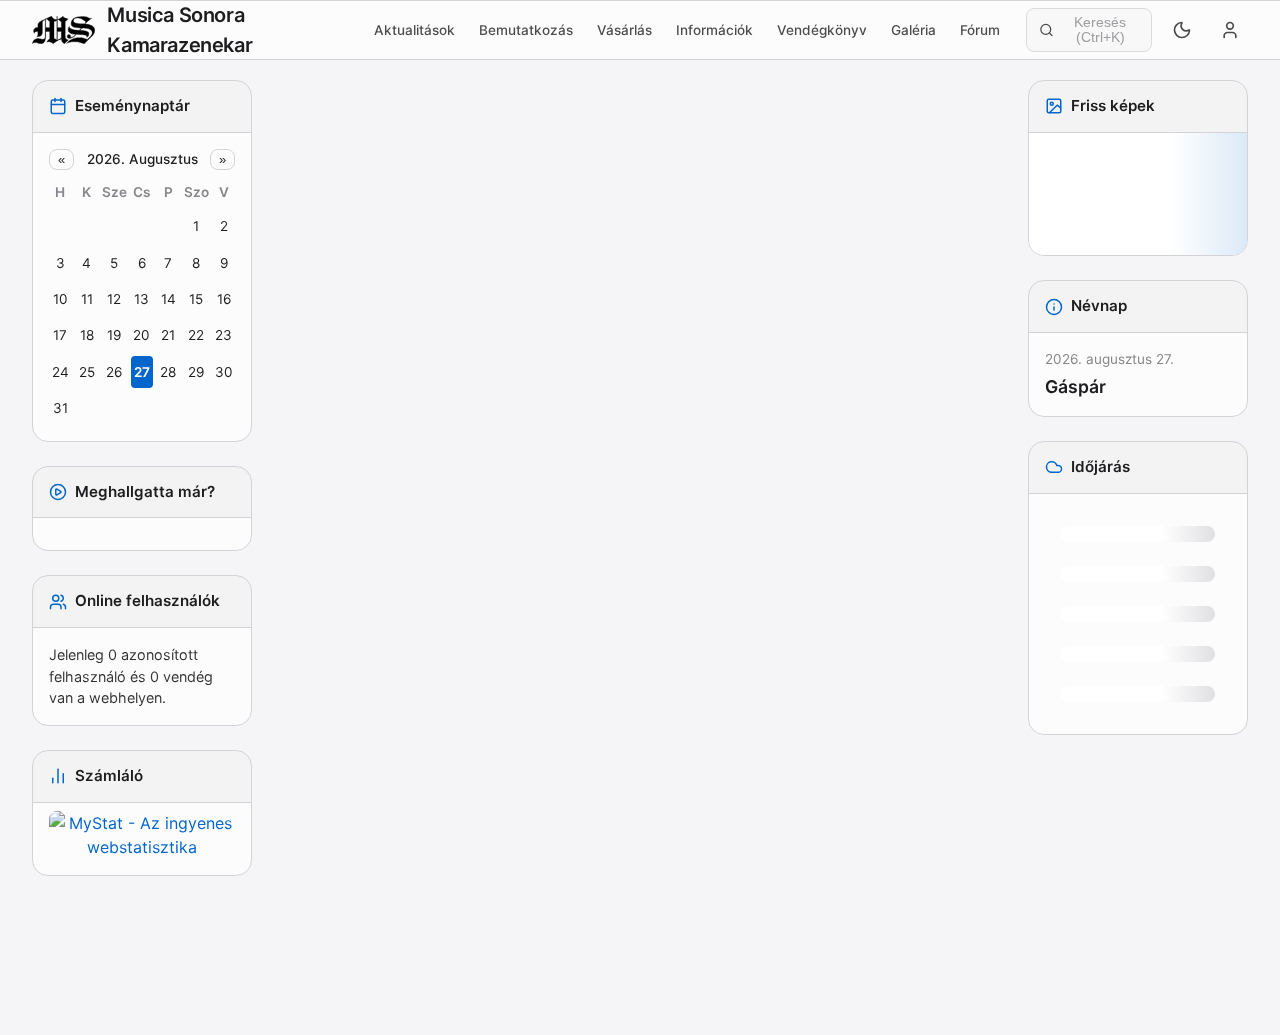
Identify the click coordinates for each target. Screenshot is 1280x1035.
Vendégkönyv (822, 30)
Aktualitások (414, 30)
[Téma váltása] (1182, 30)
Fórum (980, 30)
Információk (714, 30)
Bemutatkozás (526, 30)
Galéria (913, 30)
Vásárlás (624, 30)
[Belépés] (1230, 30)
